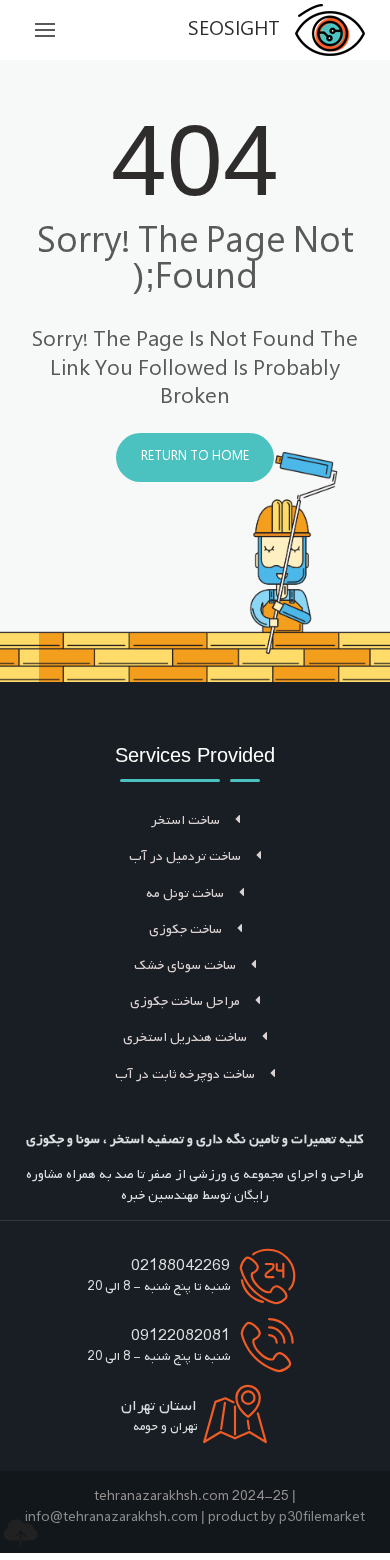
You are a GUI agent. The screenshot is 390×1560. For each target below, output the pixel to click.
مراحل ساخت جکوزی (185, 1001)
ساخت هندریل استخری (185, 1037)
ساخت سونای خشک (185, 965)
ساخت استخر (185, 820)
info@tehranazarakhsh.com (111, 1517)
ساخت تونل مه (185, 893)
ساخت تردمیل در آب (185, 856)
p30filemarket (322, 1517)
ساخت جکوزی (185, 929)
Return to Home (195, 457)
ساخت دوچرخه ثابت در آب (185, 1074)
